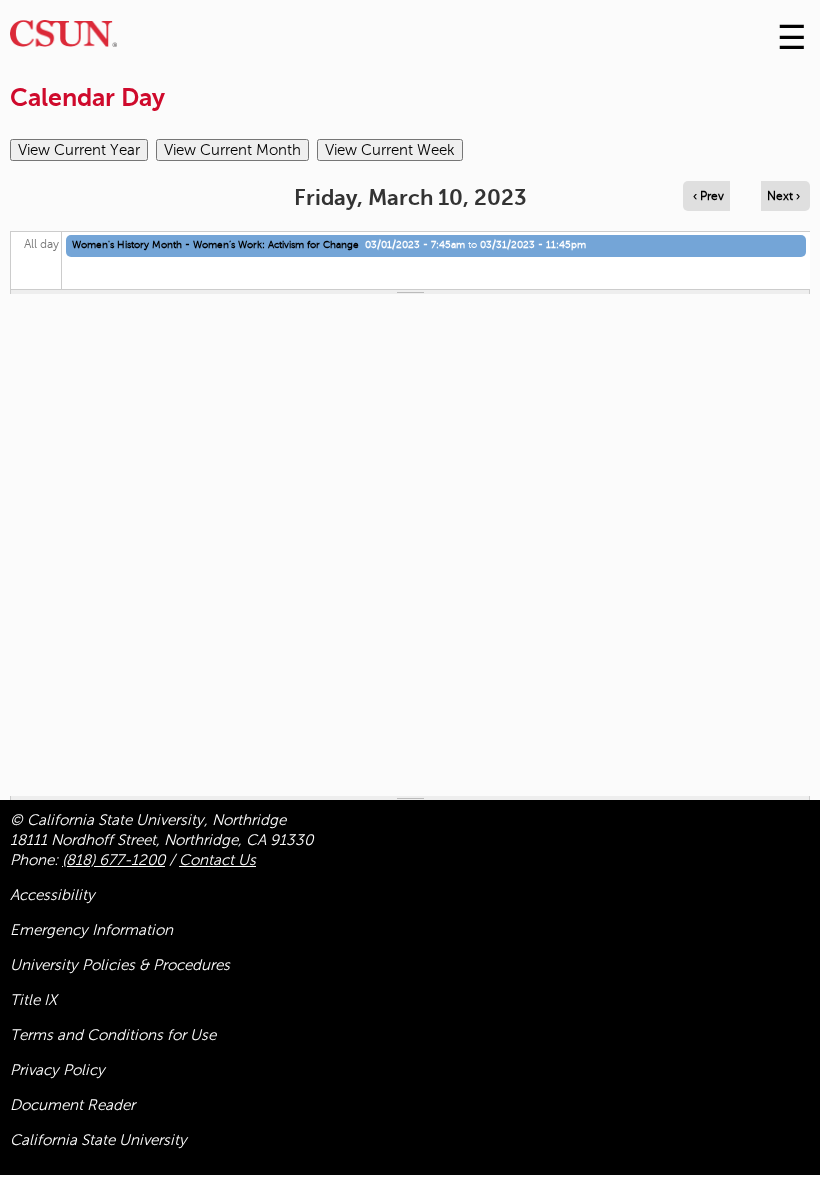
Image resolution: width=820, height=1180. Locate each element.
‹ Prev (708, 196)
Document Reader (72, 1105)
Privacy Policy (57, 1070)
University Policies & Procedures (120, 965)
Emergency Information (91, 930)
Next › (783, 196)
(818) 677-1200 (113, 860)
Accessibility (52, 895)
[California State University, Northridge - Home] (63, 38)
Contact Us (217, 860)
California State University (98, 1140)
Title (33, 1000)
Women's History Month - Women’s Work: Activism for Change (215, 244)
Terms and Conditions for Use (113, 1035)
